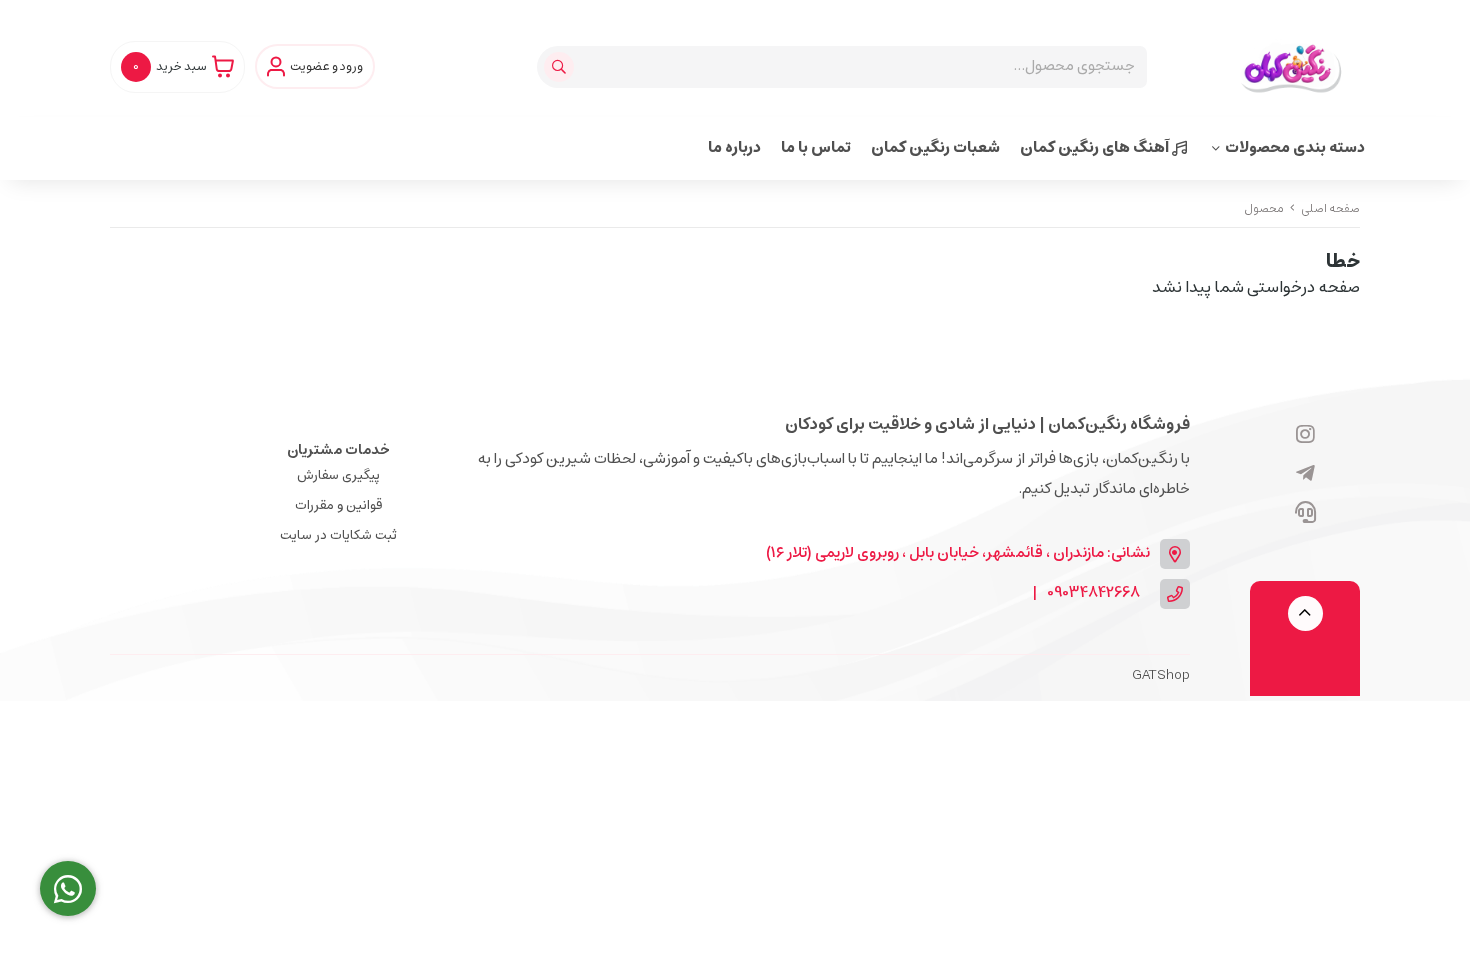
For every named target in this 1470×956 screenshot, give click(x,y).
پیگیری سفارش (338, 475)
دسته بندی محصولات (1295, 147)
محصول (1264, 208)
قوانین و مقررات (338, 505)
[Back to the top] (1305, 613)
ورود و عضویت (326, 67)
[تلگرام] (1305, 475)
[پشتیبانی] (1305, 514)
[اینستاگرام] (1305, 436)
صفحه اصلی (1330, 208)
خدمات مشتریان (338, 450)
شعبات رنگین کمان (935, 147)
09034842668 (1093, 593)
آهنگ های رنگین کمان (1096, 147)
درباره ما (734, 147)
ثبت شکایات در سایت (338, 535)
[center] (561, 67)
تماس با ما (816, 147)
